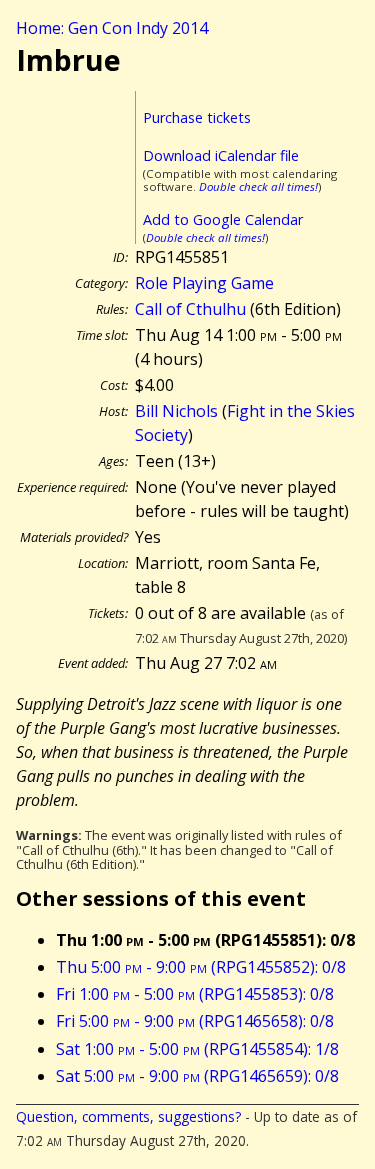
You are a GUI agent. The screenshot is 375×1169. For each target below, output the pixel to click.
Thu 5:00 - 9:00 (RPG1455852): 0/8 (201, 967)
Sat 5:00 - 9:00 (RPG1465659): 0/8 (197, 1076)
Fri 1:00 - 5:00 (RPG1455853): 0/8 (195, 994)
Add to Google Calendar (223, 219)
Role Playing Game (204, 283)
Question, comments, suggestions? (128, 1116)
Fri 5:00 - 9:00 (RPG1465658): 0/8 (195, 1021)
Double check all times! (258, 186)
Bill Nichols (176, 411)
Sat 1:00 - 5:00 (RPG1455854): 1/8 (197, 1049)
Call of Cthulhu (190, 309)
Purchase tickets (197, 117)
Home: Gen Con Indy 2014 (112, 28)
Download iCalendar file (221, 155)
